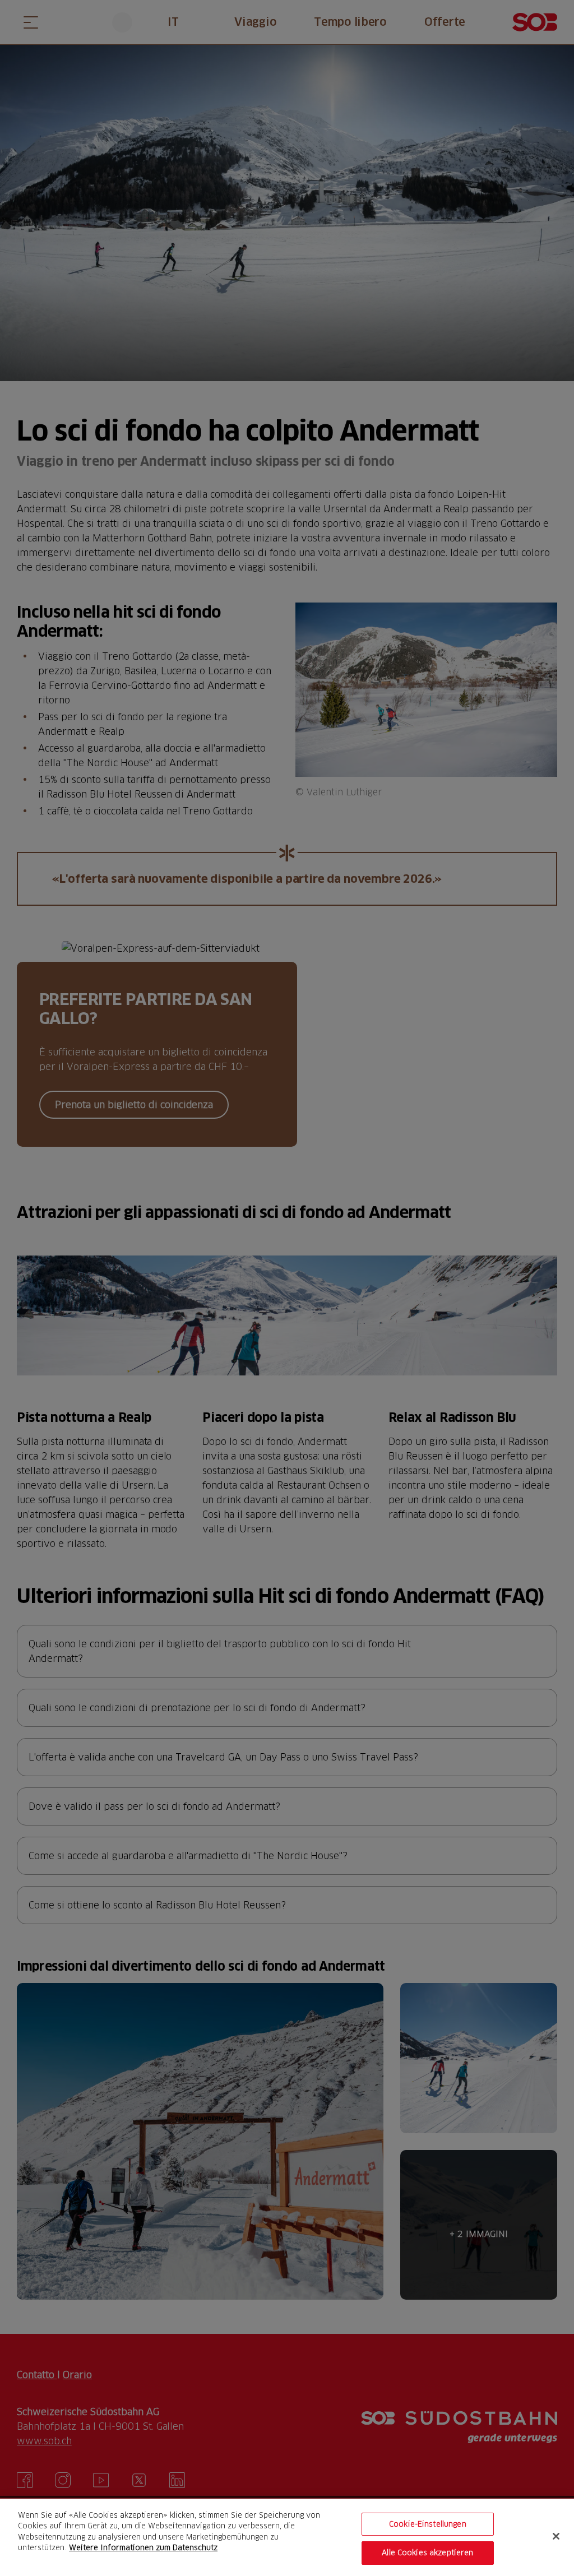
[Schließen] (556, 2536)
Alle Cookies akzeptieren (427, 2552)
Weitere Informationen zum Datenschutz (143, 2547)
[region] (287, 2537)
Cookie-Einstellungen (428, 2524)
